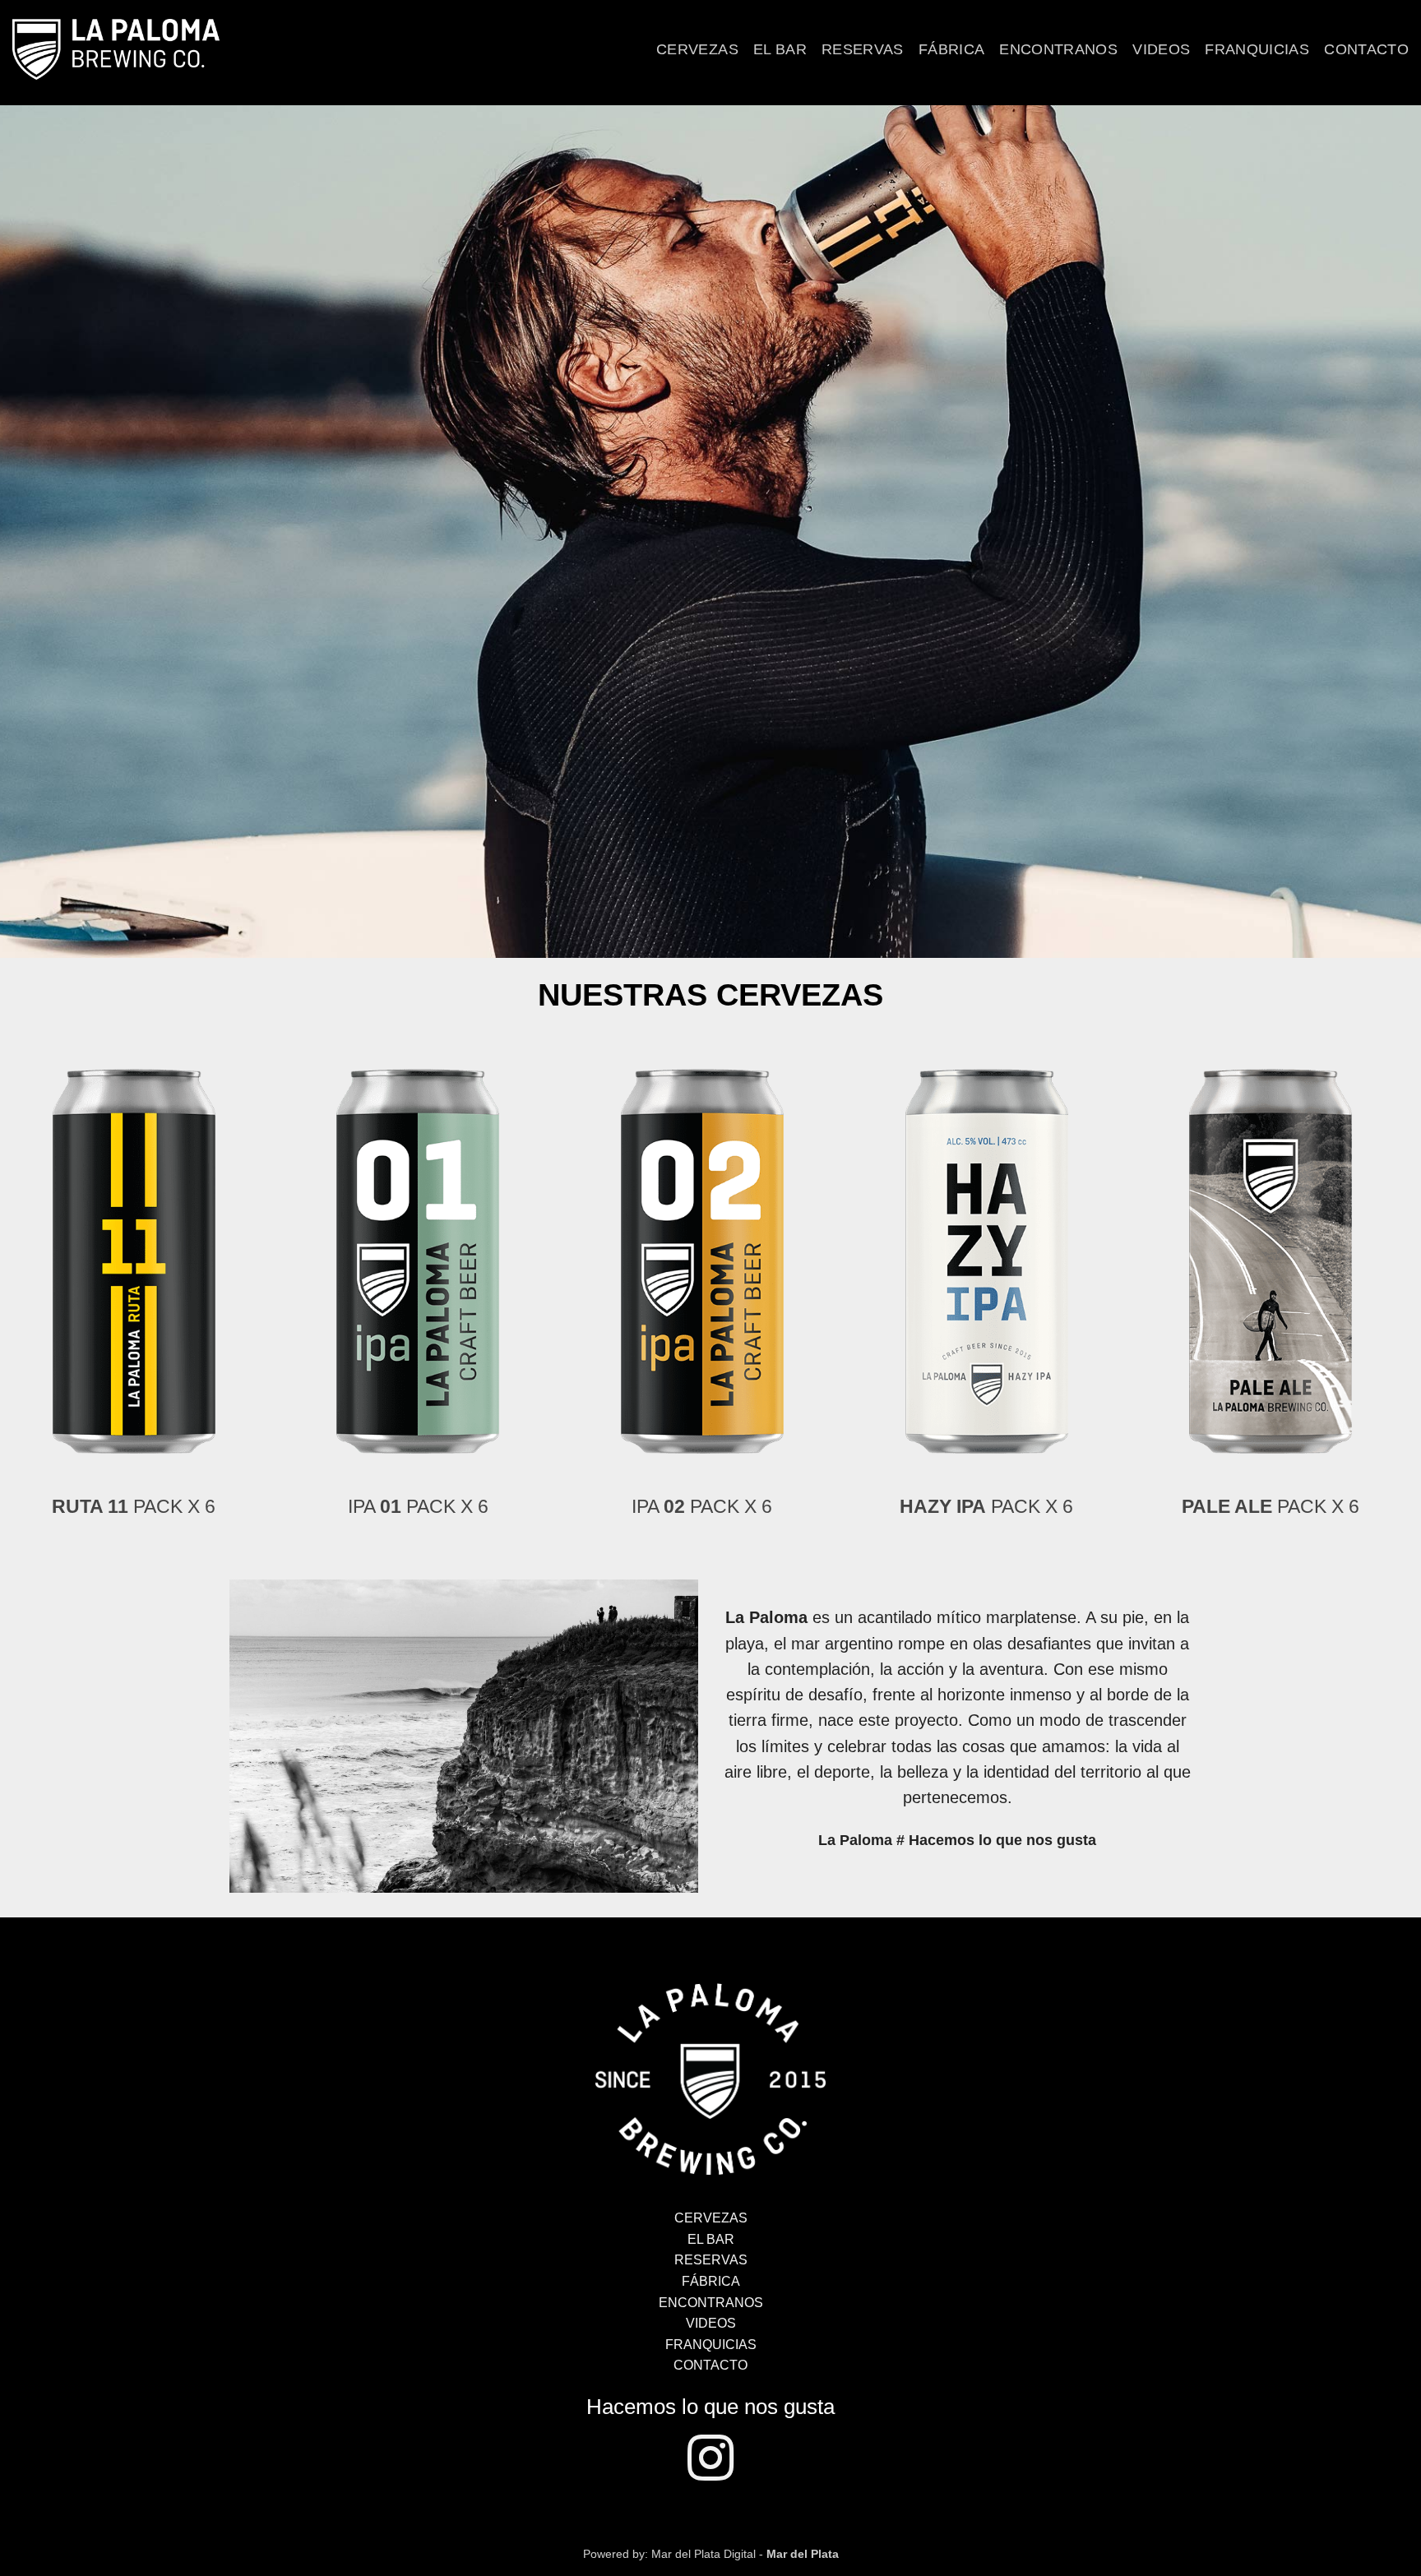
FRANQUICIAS (711, 2345)
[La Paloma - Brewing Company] (710, 2078)
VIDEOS (711, 2323)
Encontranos (1058, 49)
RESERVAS (711, 2260)
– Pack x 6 (188, 1506)
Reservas (863, 49)
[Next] (1363, 1232)
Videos (1161, 49)
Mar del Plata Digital (704, 2554)
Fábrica (951, 49)
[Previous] (41, 1232)
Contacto (1366, 49)
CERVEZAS (711, 2218)
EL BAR (711, 2239)
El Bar (780, 49)
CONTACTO (710, 2365)
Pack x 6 (472, 1506)
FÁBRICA (711, 2281)
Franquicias (1257, 49)
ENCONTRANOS (711, 2303)
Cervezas (697, 49)
